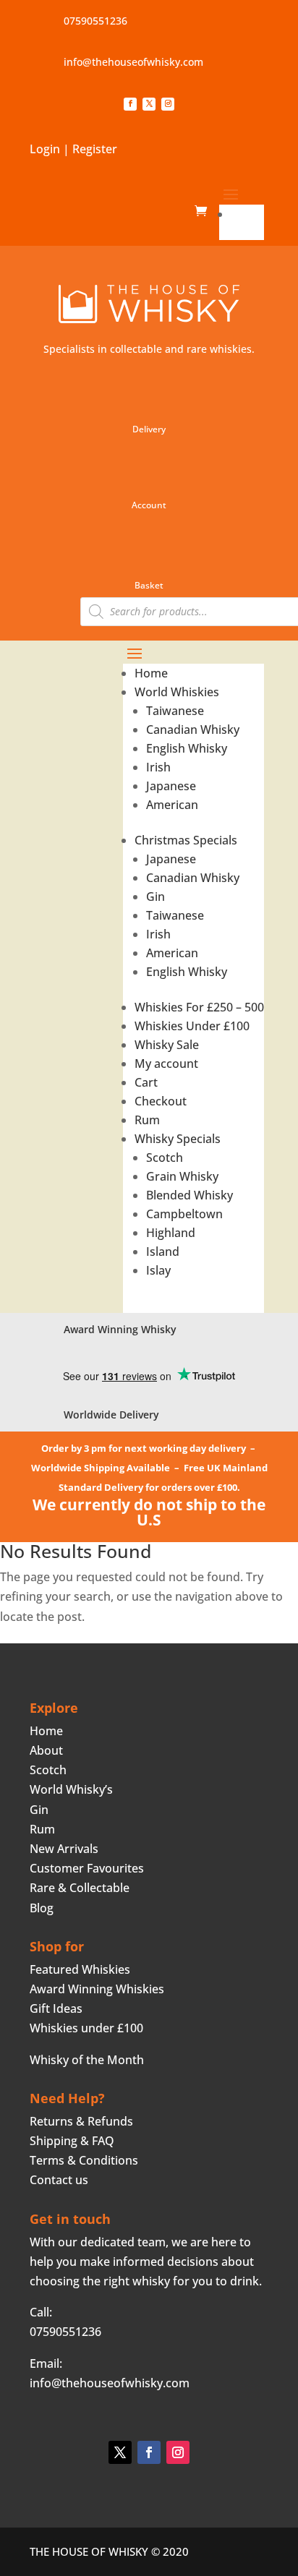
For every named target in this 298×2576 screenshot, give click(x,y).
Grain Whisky (182, 1176)
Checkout (161, 1101)
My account (166, 1064)
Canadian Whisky (193, 729)
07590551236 (95, 21)
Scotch (165, 1158)
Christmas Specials (186, 840)
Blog (42, 1908)
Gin (156, 897)
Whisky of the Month (87, 2060)
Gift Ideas (56, 2008)
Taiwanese (175, 711)
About (46, 1750)
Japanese (171, 786)
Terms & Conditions (84, 2160)
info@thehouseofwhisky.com (133, 62)
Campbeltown (184, 1214)
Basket (149, 585)
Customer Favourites (87, 1868)
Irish (158, 767)
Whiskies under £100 (86, 2028)
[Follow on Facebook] (130, 104)
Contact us (59, 2180)
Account (149, 505)
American (172, 805)
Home (247, 214)
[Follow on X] (149, 104)
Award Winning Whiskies (97, 1989)
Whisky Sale (167, 1045)
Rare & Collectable (80, 1888)
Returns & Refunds (81, 2121)
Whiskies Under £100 (192, 1026)
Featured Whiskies (80, 1969)
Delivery (149, 429)
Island (163, 1251)
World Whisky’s (71, 1789)
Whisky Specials (178, 1139)
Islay (158, 1270)
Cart (146, 1082)
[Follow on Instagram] (168, 104)
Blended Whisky (190, 1195)
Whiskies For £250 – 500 (199, 1007)
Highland (171, 1233)
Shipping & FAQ (72, 2141)
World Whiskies (177, 692)
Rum (147, 1120)
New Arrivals (64, 1849)
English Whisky (187, 748)
